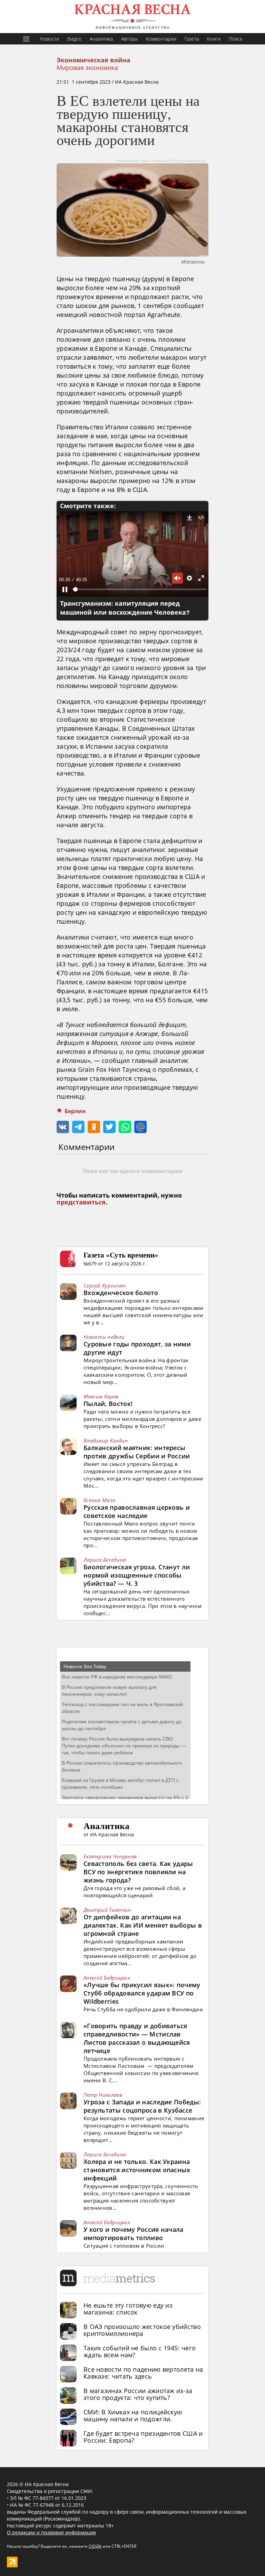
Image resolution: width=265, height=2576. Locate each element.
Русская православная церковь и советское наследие (137, 1511)
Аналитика (101, 39)
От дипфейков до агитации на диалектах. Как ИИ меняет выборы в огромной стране (143, 1925)
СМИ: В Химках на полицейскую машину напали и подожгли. (133, 2415)
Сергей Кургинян (105, 1285)
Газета (192, 39)
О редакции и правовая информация (51, 2532)
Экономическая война (94, 60)
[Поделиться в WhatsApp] (125, 1127)
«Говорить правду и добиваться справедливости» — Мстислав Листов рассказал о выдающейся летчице (137, 2038)
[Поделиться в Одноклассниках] (94, 1127)
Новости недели (104, 1337)
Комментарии (161, 39)
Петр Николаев (103, 2095)
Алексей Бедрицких (107, 1978)
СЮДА (95, 2546)
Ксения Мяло (99, 1500)
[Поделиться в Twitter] (109, 1127)
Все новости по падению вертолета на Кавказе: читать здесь (143, 2373)
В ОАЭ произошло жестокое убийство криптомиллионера (142, 2330)
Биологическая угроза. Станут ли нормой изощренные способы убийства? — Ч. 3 (137, 1575)
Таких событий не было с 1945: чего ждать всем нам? (140, 2351)
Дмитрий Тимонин (107, 1910)
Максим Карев (101, 1396)
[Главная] (132, 17)
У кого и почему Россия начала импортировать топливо (134, 2234)
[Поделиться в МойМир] (140, 1127)
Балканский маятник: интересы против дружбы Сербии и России (137, 1452)
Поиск (235, 39)
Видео (74, 39)
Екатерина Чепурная (110, 1856)
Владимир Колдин (106, 1440)
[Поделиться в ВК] (63, 1127)
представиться (81, 1202)
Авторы (129, 39)
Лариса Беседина (105, 1560)
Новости (50, 39)
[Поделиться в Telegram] (78, 1127)
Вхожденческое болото (121, 1293)
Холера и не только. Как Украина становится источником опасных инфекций (137, 2170)
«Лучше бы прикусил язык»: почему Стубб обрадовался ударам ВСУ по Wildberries (142, 1993)
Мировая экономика (87, 68)
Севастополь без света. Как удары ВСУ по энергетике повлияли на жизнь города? (138, 1872)
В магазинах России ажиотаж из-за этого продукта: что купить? (138, 2394)
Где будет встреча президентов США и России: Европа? (143, 2437)
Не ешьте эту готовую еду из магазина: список (128, 2309)
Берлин (75, 1111)
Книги (214, 39)
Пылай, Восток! (108, 1404)
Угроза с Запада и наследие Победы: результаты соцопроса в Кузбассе (142, 2106)
